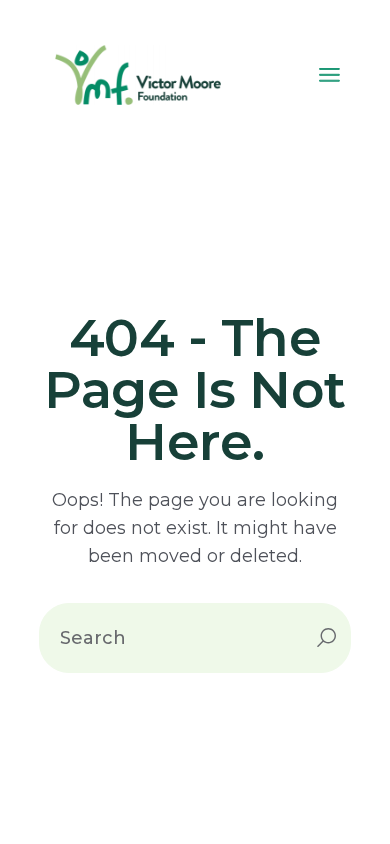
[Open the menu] (329, 75)
